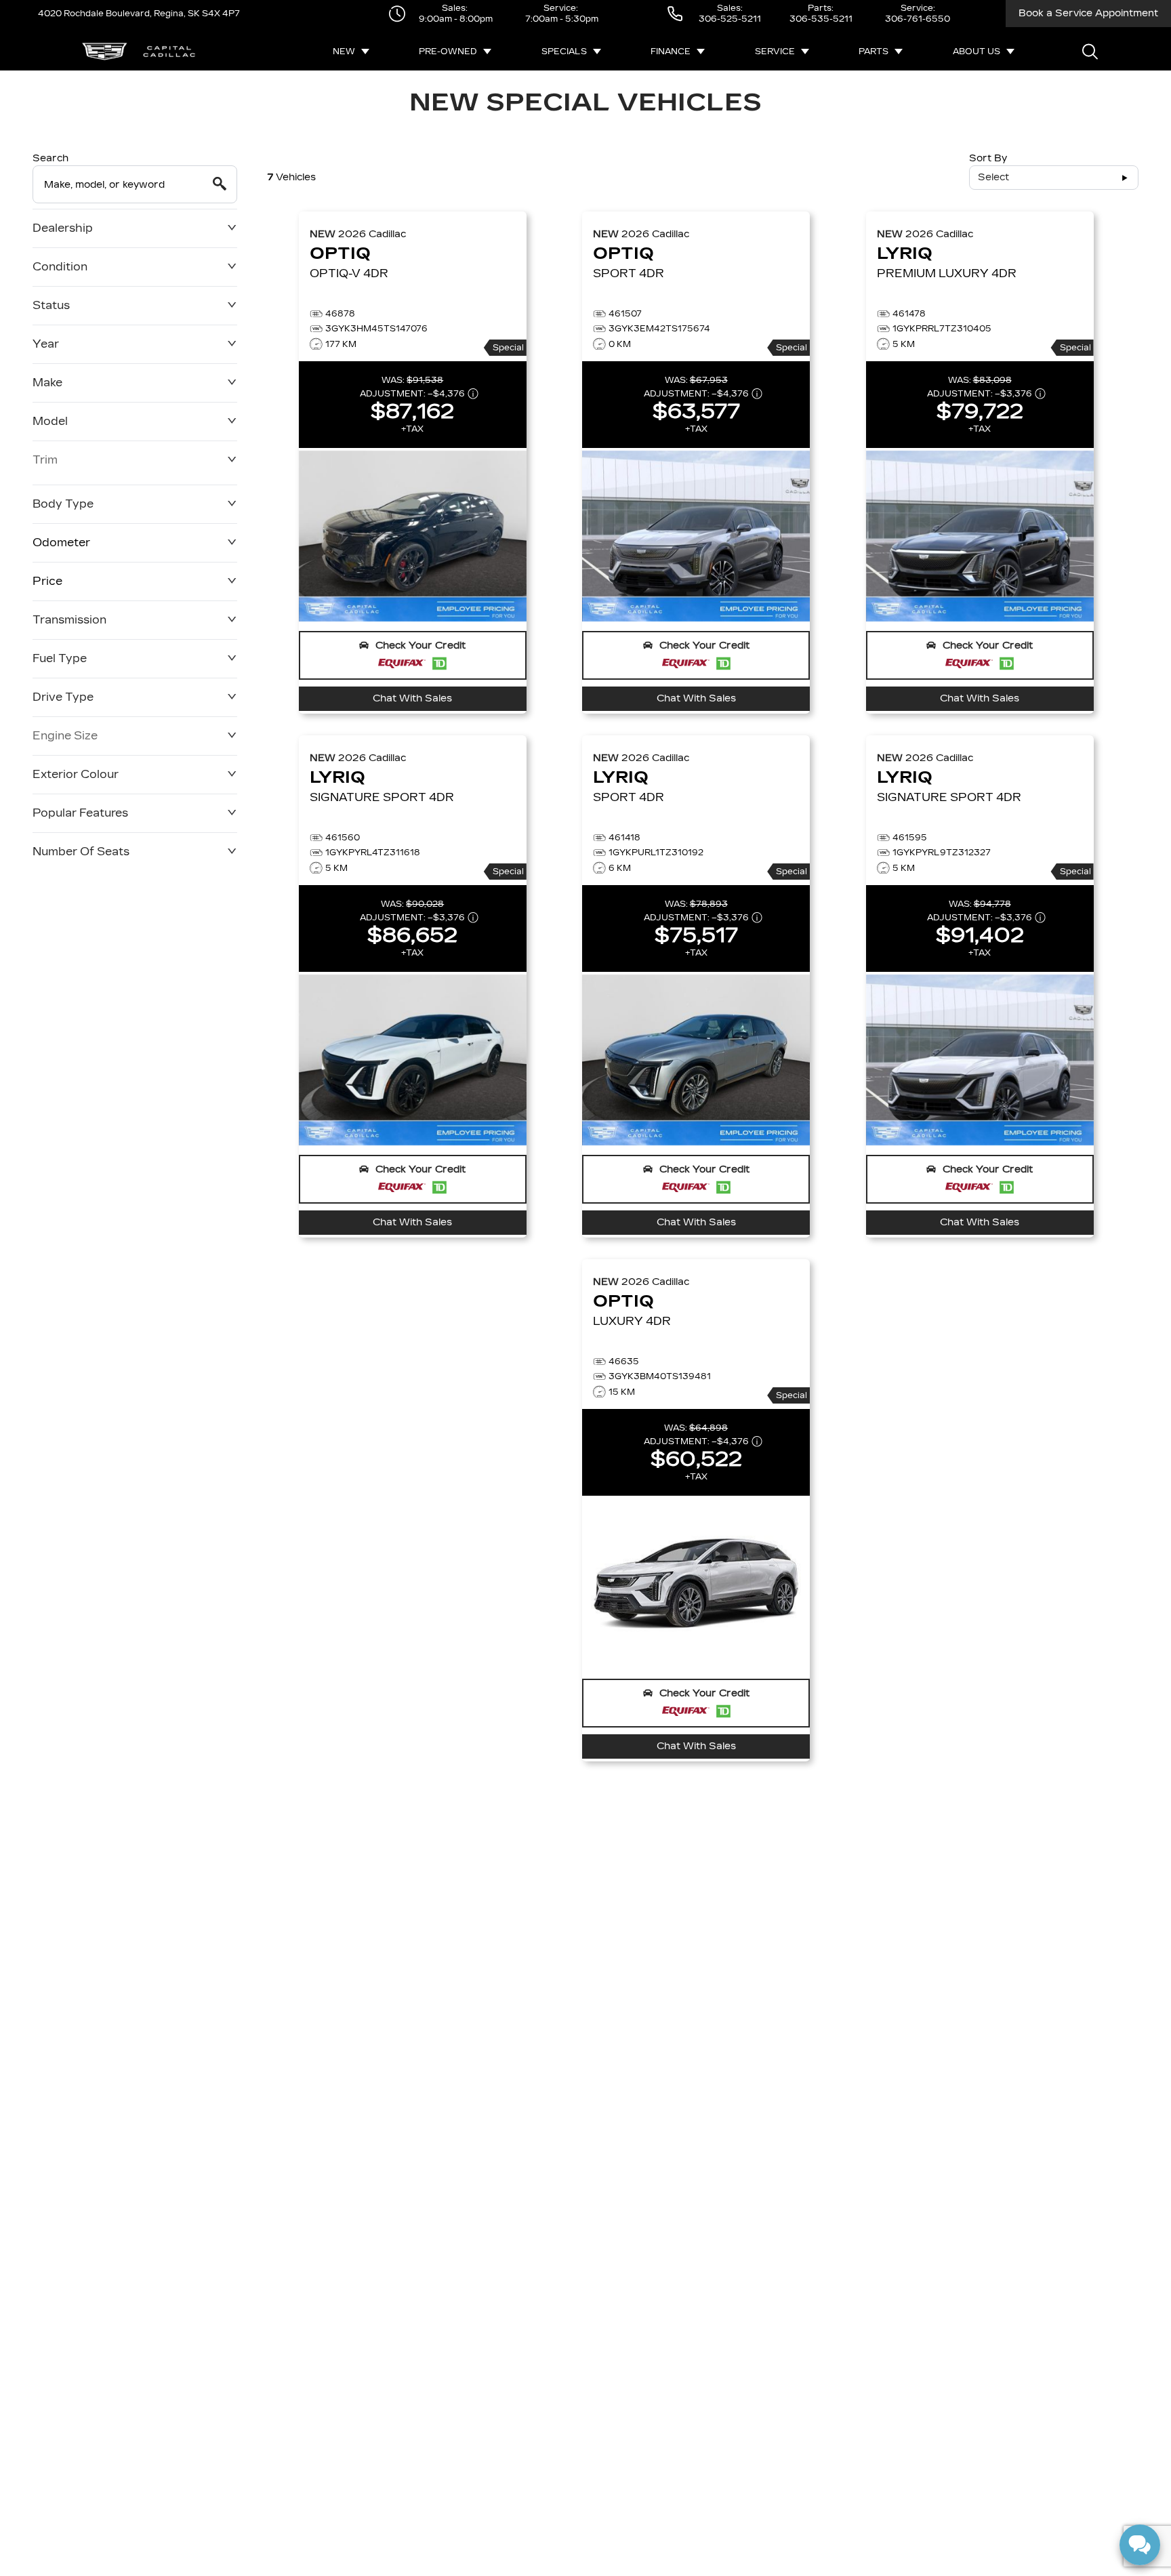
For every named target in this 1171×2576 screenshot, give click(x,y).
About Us (977, 52)
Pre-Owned (448, 52)
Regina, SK (176, 14)
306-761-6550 (918, 19)
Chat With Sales (412, 698)
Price (47, 581)
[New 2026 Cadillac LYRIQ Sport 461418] (696, 1060)
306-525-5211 (730, 19)
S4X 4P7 (220, 14)
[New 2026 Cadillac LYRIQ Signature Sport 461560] (413, 1060)
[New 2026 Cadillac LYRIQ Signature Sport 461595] (980, 1060)
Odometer (61, 543)
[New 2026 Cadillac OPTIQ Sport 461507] (696, 536)
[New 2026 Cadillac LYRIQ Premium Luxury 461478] (980, 536)
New (344, 52)
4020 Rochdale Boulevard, (95, 14)
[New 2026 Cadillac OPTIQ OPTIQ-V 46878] (413, 536)
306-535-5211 (821, 19)
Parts (874, 52)
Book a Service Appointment (1088, 13)
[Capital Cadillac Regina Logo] (139, 52)
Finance (671, 52)
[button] (413, 655)
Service (775, 52)
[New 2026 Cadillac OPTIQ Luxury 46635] (696, 1584)
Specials (564, 52)
